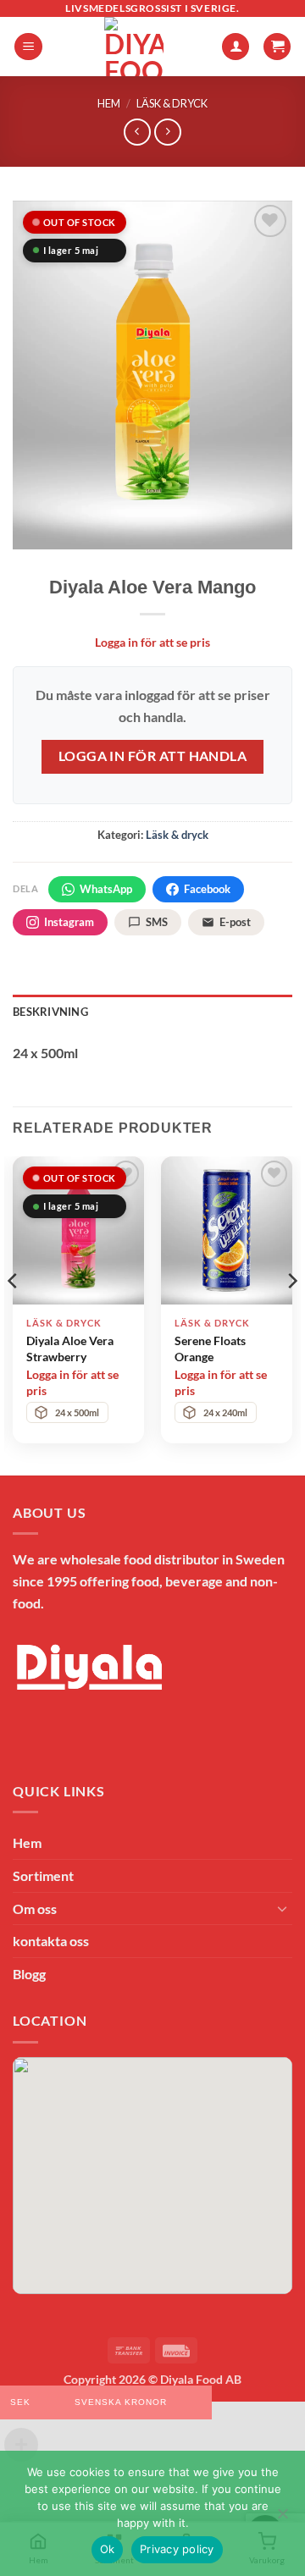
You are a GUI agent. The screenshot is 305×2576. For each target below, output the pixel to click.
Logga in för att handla (153, 756)
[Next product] (137, 132)
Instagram (69, 922)
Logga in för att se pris (152, 642)
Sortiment (43, 1875)
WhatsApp (106, 889)
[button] (28, 47)
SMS (157, 922)
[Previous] (14, 1315)
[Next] (291, 1315)
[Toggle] (282, 1908)
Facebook (207, 889)
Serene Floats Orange (210, 1349)
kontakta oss (51, 1941)
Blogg (29, 1974)
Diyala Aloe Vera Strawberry (70, 1349)
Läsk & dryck (172, 103)
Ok (108, 2549)
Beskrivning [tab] (50, 1012)
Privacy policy (177, 2549)
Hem (109, 103)
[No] (282, 2518)
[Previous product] (167, 132)
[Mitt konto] (236, 47)
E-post (235, 922)
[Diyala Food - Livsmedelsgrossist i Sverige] (134, 47)
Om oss (35, 1909)
